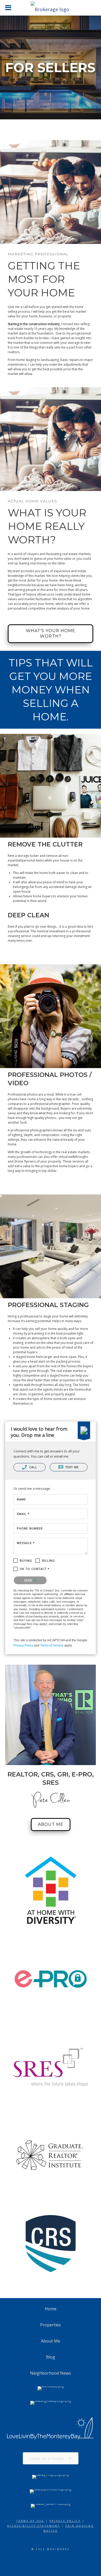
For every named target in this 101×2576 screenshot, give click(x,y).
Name (21, 1499)
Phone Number (30, 1528)
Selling (48, 1560)
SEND (29, 1580)
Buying (26, 1560)
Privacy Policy (23, 1645)
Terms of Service (52, 1645)
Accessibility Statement (34, 2526)
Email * (23, 1514)
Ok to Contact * (35, 1569)
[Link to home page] (51, 8)
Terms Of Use (30, 2521)
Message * (26, 1543)
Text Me (72, 1467)
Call (33, 1467)
